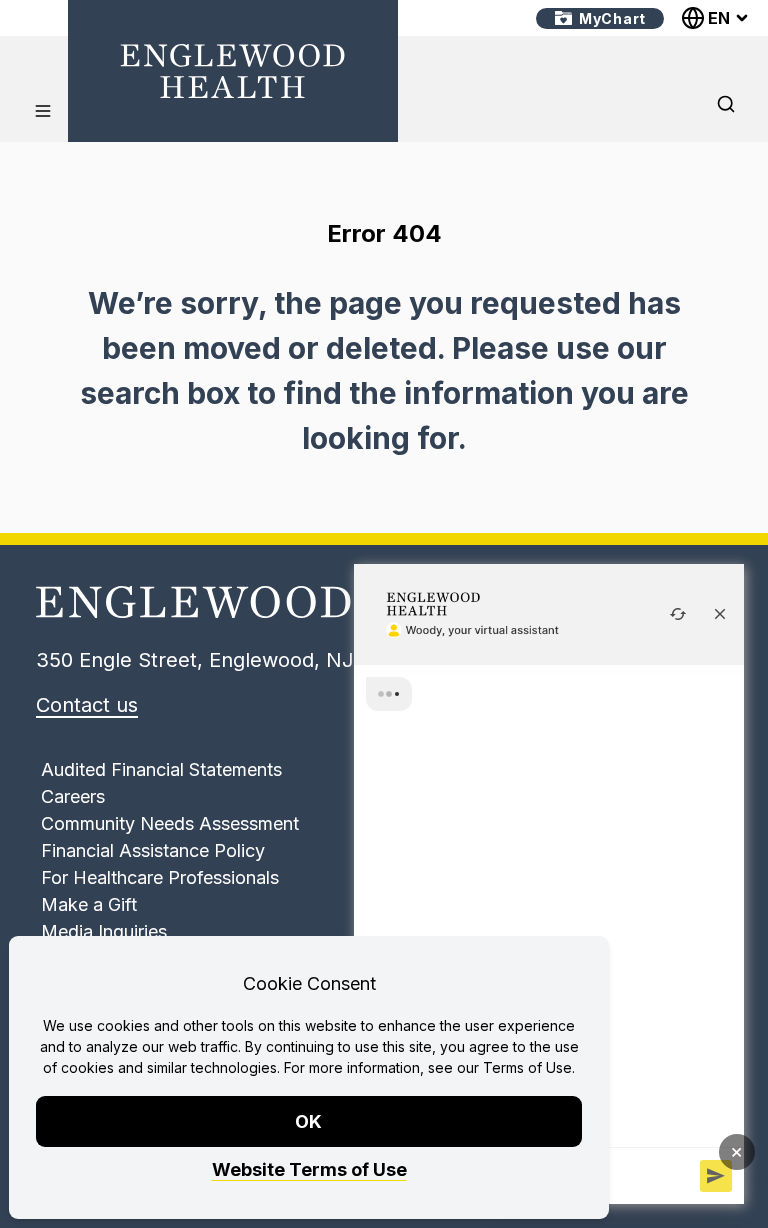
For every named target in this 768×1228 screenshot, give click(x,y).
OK (309, 1121)
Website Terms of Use (309, 1169)
